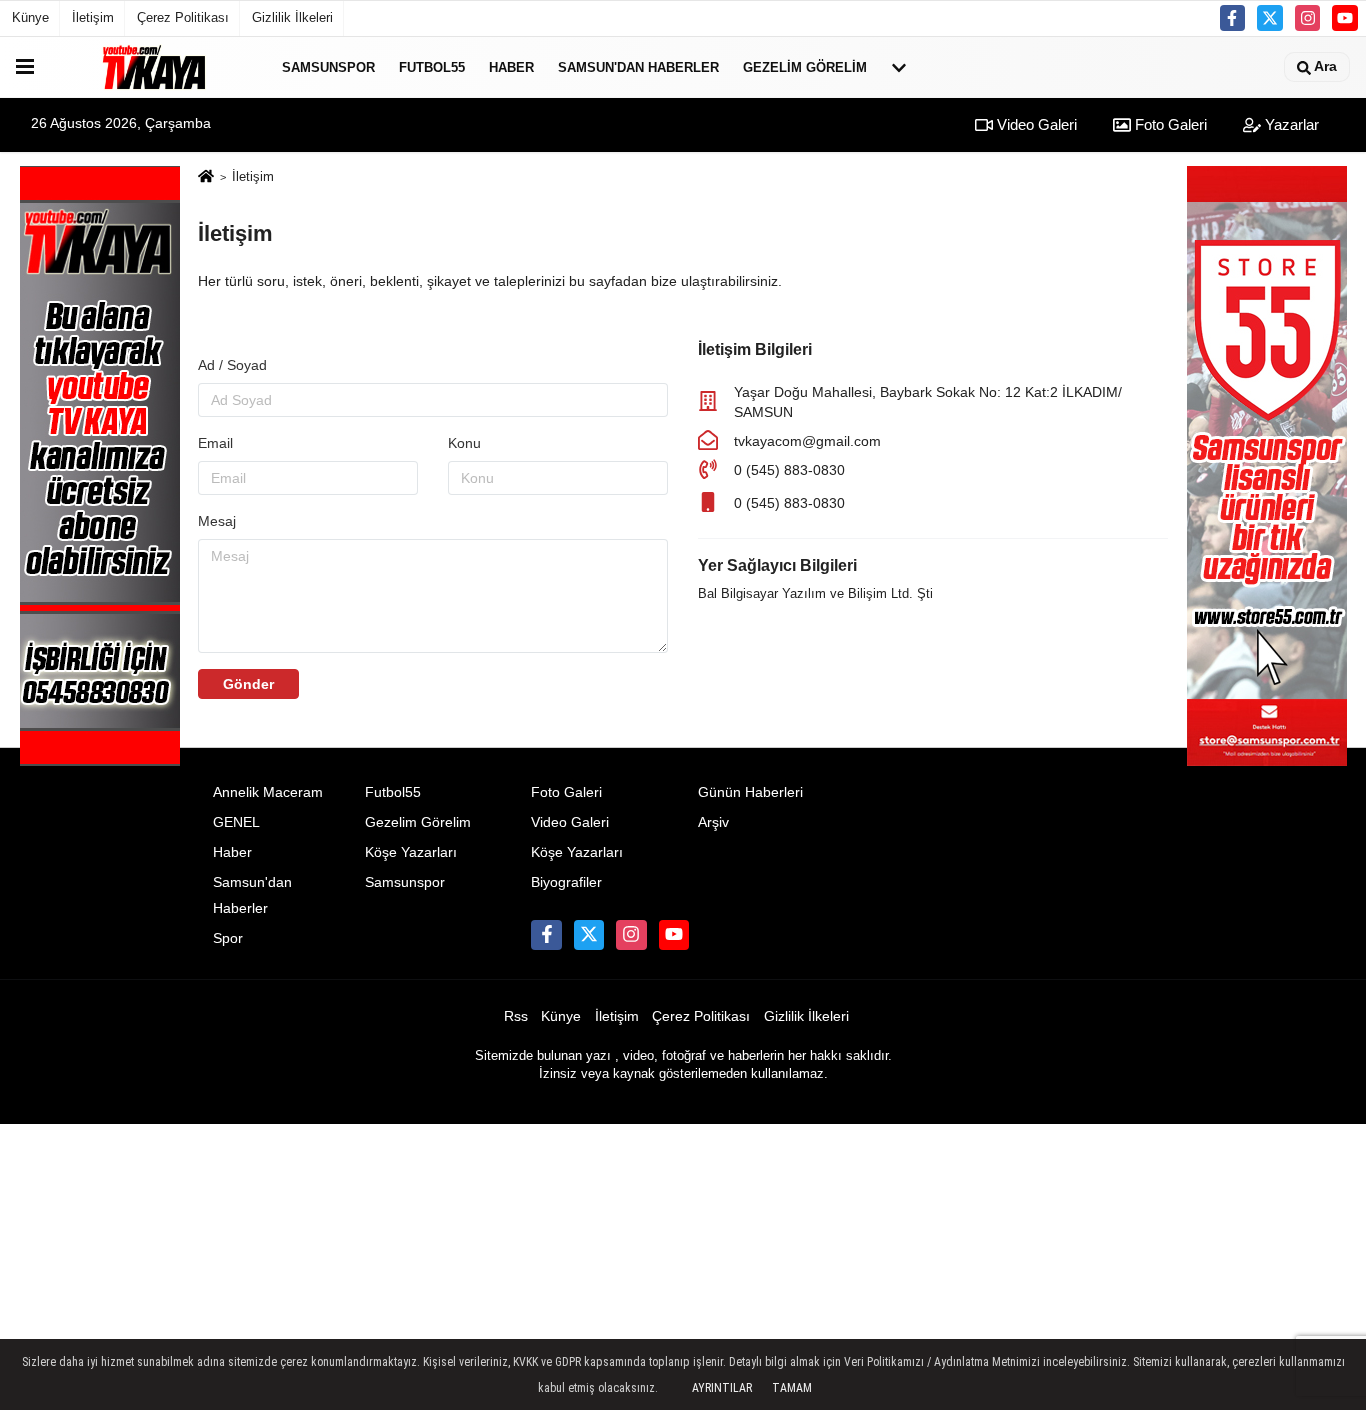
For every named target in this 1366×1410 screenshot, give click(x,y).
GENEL (236, 822)
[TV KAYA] (154, 67)
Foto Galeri (1169, 124)
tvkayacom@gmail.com (807, 441)
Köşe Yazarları (411, 852)
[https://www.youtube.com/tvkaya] (1345, 18)
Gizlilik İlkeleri (292, 17)
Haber (511, 66)
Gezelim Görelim (805, 66)
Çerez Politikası (183, 17)
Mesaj (217, 521)
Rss (516, 1016)
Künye (30, 17)
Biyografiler (566, 882)
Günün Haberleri (750, 792)
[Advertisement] (683, 1264)
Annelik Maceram (268, 792)
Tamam (792, 1388)
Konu (464, 443)
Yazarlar (1290, 124)
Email (215, 443)
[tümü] (899, 67)
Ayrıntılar (722, 1388)
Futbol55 (432, 66)
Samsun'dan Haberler (638, 66)
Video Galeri (1035, 124)
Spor (228, 938)
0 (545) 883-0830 (789, 470)
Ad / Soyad (232, 365)
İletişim (93, 17)
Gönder (248, 684)
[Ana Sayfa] (206, 177)
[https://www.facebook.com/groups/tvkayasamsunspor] (1233, 18)
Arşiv (713, 822)
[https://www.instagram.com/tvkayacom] (1308, 18)
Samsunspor (328, 66)
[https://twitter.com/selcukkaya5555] (1270, 18)
